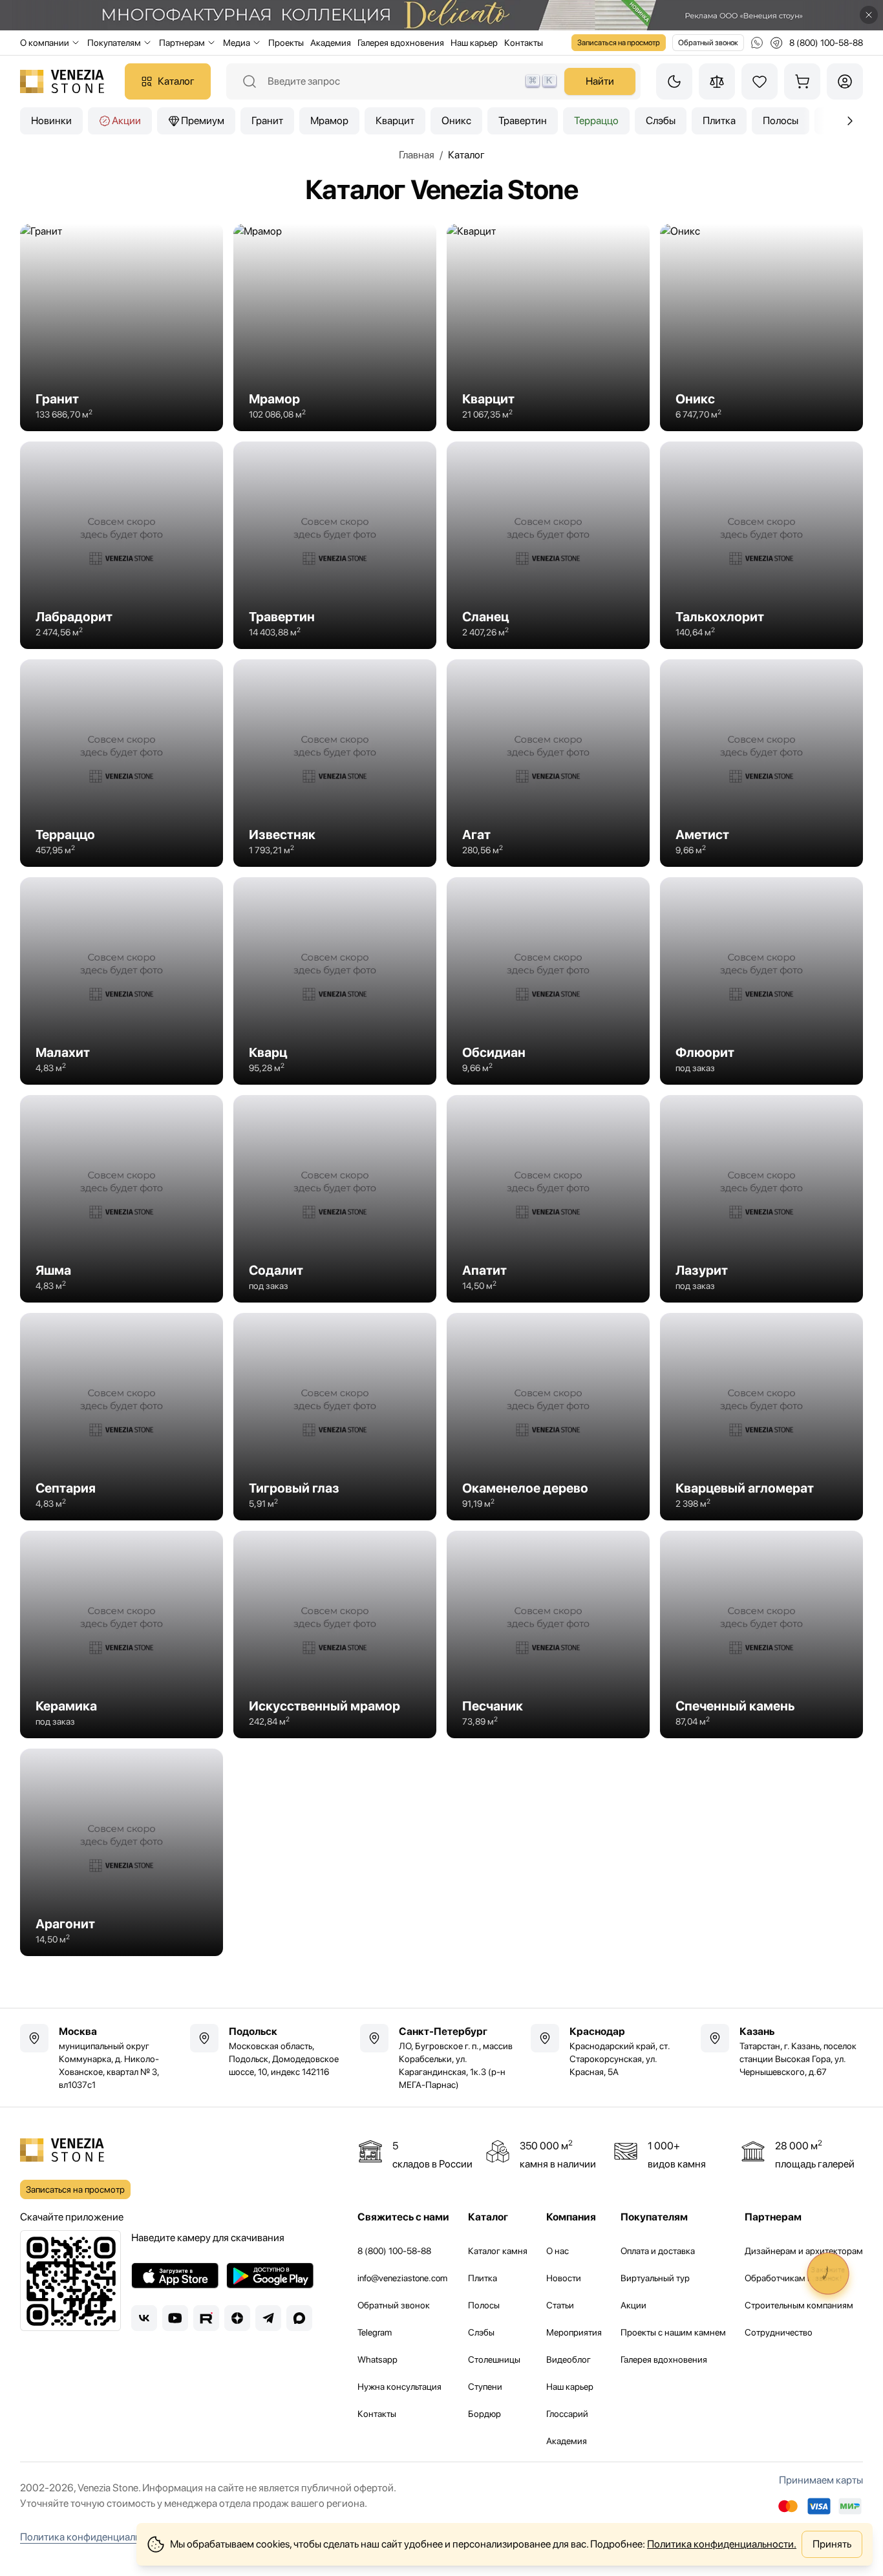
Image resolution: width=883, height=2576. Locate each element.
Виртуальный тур (655, 2278)
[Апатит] (548, 1199)
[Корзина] (802, 81)
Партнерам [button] (182, 43)
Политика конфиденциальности (93, 2537)
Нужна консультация (399, 2387)
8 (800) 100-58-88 (394, 2251)
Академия (331, 43)
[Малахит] (122, 981)
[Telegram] (268, 2318)
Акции (126, 121)
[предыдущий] (850, 121)
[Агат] (548, 763)
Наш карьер (474, 43)
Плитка (719, 121)
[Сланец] (548, 545)
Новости (564, 2278)
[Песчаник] (548, 1634)
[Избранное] (760, 81)
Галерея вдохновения (401, 43)
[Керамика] (122, 1634)
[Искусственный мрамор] (335, 1634)
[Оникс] (761, 327)
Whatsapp (378, 2359)
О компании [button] (45, 43)
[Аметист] (761, 763)
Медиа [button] (237, 43)
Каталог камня (498, 2251)
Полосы (781, 121)
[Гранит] (122, 327)
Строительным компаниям (799, 2305)
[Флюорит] (761, 981)
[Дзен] (237, 2318)
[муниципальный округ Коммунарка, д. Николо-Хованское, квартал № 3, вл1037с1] (101, 2058)
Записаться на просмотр (619, 43)
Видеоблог (569, 2359)
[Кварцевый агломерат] (761, 1417)
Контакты (524, 43)
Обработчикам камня (789, 2278)
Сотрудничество (779, 2332)
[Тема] (674, 81)
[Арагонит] (122, 1852)
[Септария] (122, 1417)
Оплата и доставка (658, 2251)
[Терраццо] (122, 763)
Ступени (485, 2387)
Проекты (286, 43)
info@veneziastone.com (402, 2278)
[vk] (144, 2318)
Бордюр (484, 2414)
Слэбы (661, 121)
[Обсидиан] (548, 981)
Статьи (560, 2305)
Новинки (51, 121)
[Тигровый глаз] (335, 1417)
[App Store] (175, 2275)
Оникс (456, 121)
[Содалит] (335, 1199)
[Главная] (62, 81)
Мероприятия (574, 2332)
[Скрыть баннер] (869, 15)
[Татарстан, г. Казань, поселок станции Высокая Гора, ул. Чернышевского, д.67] (782, 2051)
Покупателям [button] (114, 43)
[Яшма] (122, 1199)
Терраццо (596, 121)
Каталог (176, 81)
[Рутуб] (206, 2318)
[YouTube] (175, 2318)
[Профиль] (845, 81)
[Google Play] (270, 2275)
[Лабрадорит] (122, 545)
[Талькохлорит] (761, 545)
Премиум (203, 121)
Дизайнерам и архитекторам (804, 2251)
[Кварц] (335, 981)
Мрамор (329, 121)
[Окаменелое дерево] (548, 1417)
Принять (832, 2544)
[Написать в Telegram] (776, 43)
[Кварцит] (548, 327)
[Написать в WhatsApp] (757, 43)
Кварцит (395, 121)
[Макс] (299, 2318)
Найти (600, 81)
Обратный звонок (708, 43)
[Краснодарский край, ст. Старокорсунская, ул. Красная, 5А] (612, 2051)
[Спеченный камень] (761, 1634)
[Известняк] (335, 763)
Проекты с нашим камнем (673, 2332)
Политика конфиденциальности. (722, 2544)
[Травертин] (335, 545)
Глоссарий (567, 2414)
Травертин (523, 121)
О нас (558, 2251)
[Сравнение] (717, 81)
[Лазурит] (761, 1199)
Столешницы (494, 2359)
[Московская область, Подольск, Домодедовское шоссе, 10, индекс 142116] (271, 2051)
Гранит (267, 121)
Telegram (375, 2332)
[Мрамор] (335, 327)
